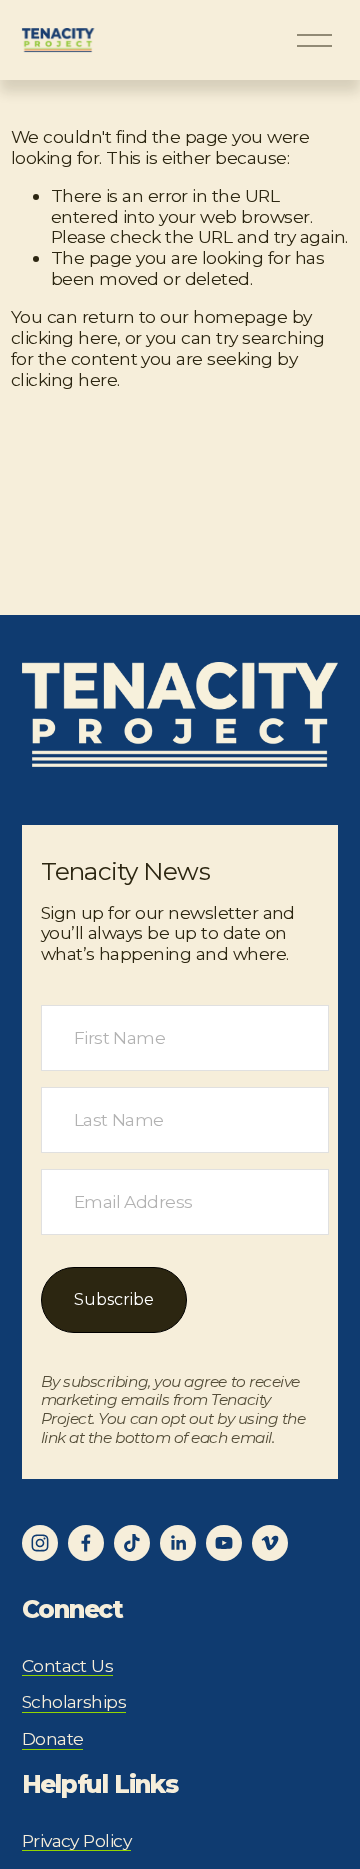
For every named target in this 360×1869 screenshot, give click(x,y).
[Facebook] (86, 1543)
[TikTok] (132, 1543)
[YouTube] (224, 1543)
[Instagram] (40, 1543)
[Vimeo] (270, 1543)
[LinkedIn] (178, 1543)
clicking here (64, 337)
